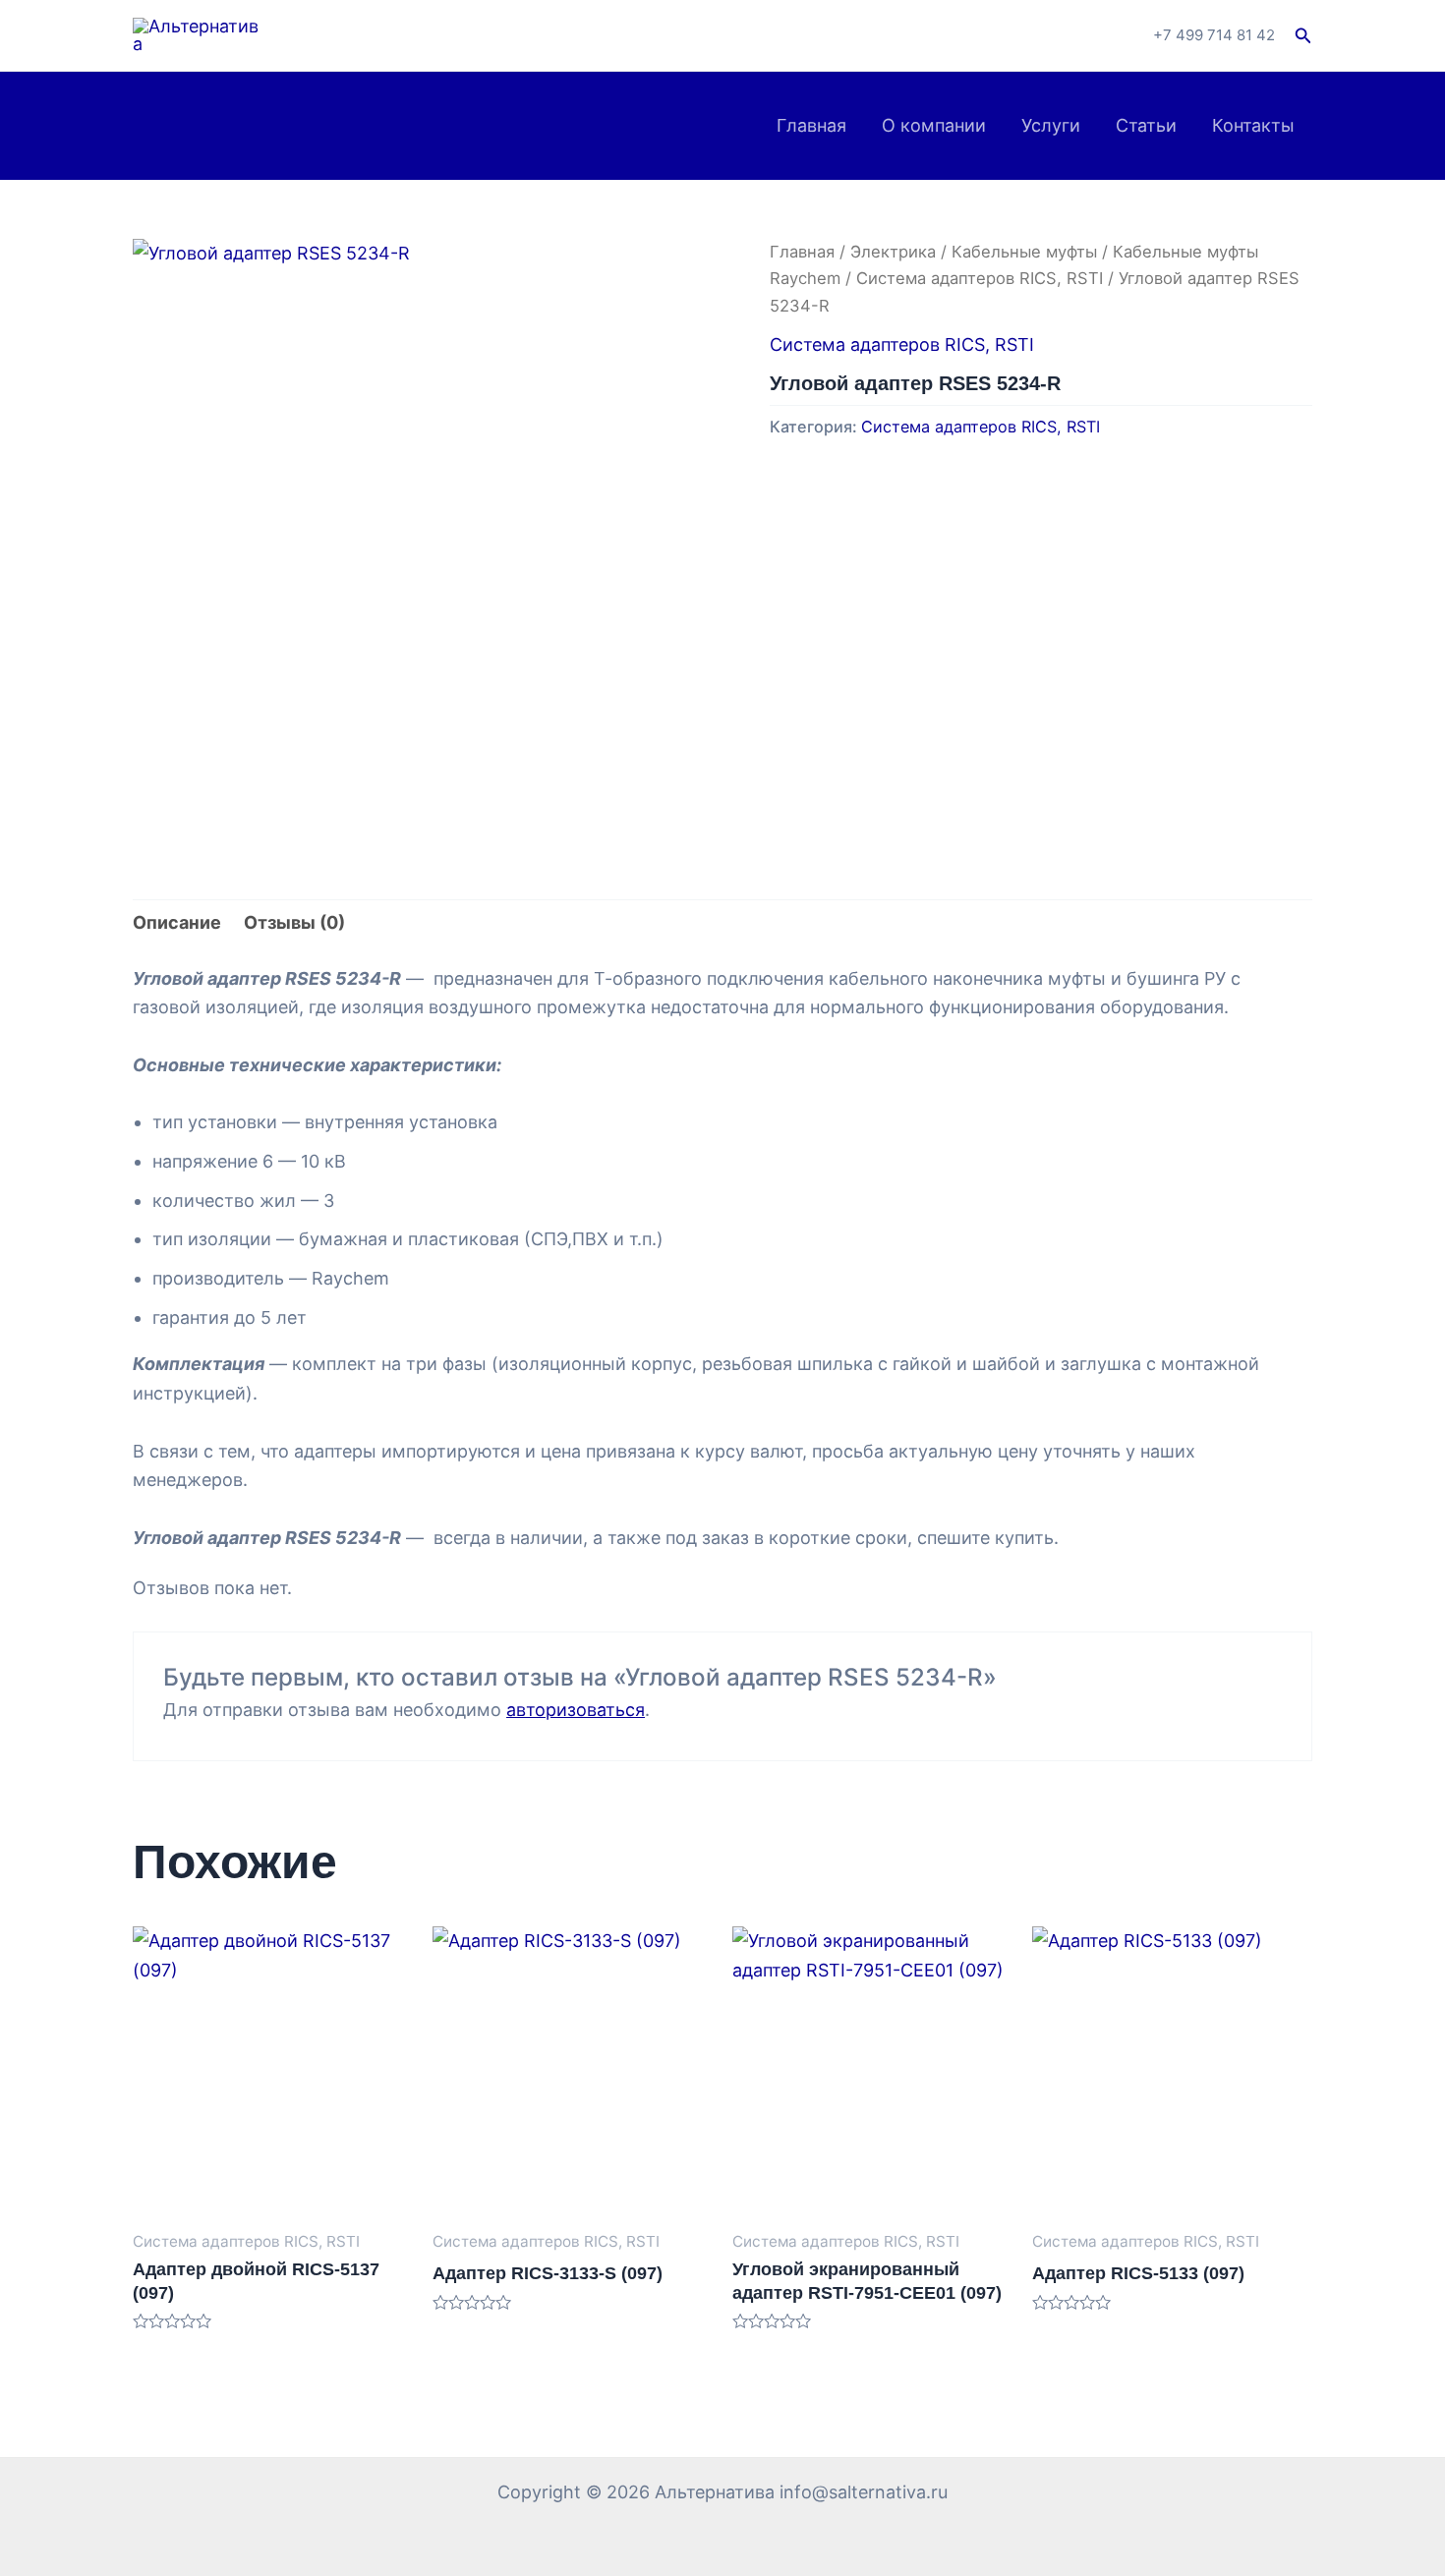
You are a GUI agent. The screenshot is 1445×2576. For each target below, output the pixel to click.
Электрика (893, 252)
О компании (934, 125)
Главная (811, 125)
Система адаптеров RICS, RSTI (980, 278)
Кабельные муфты (1024, 252)
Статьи (1146, 125)
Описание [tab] (177, 922)
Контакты (1253, 125)
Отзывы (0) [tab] (294, 922)
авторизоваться (576, 1710)
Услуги (1051, 125)
